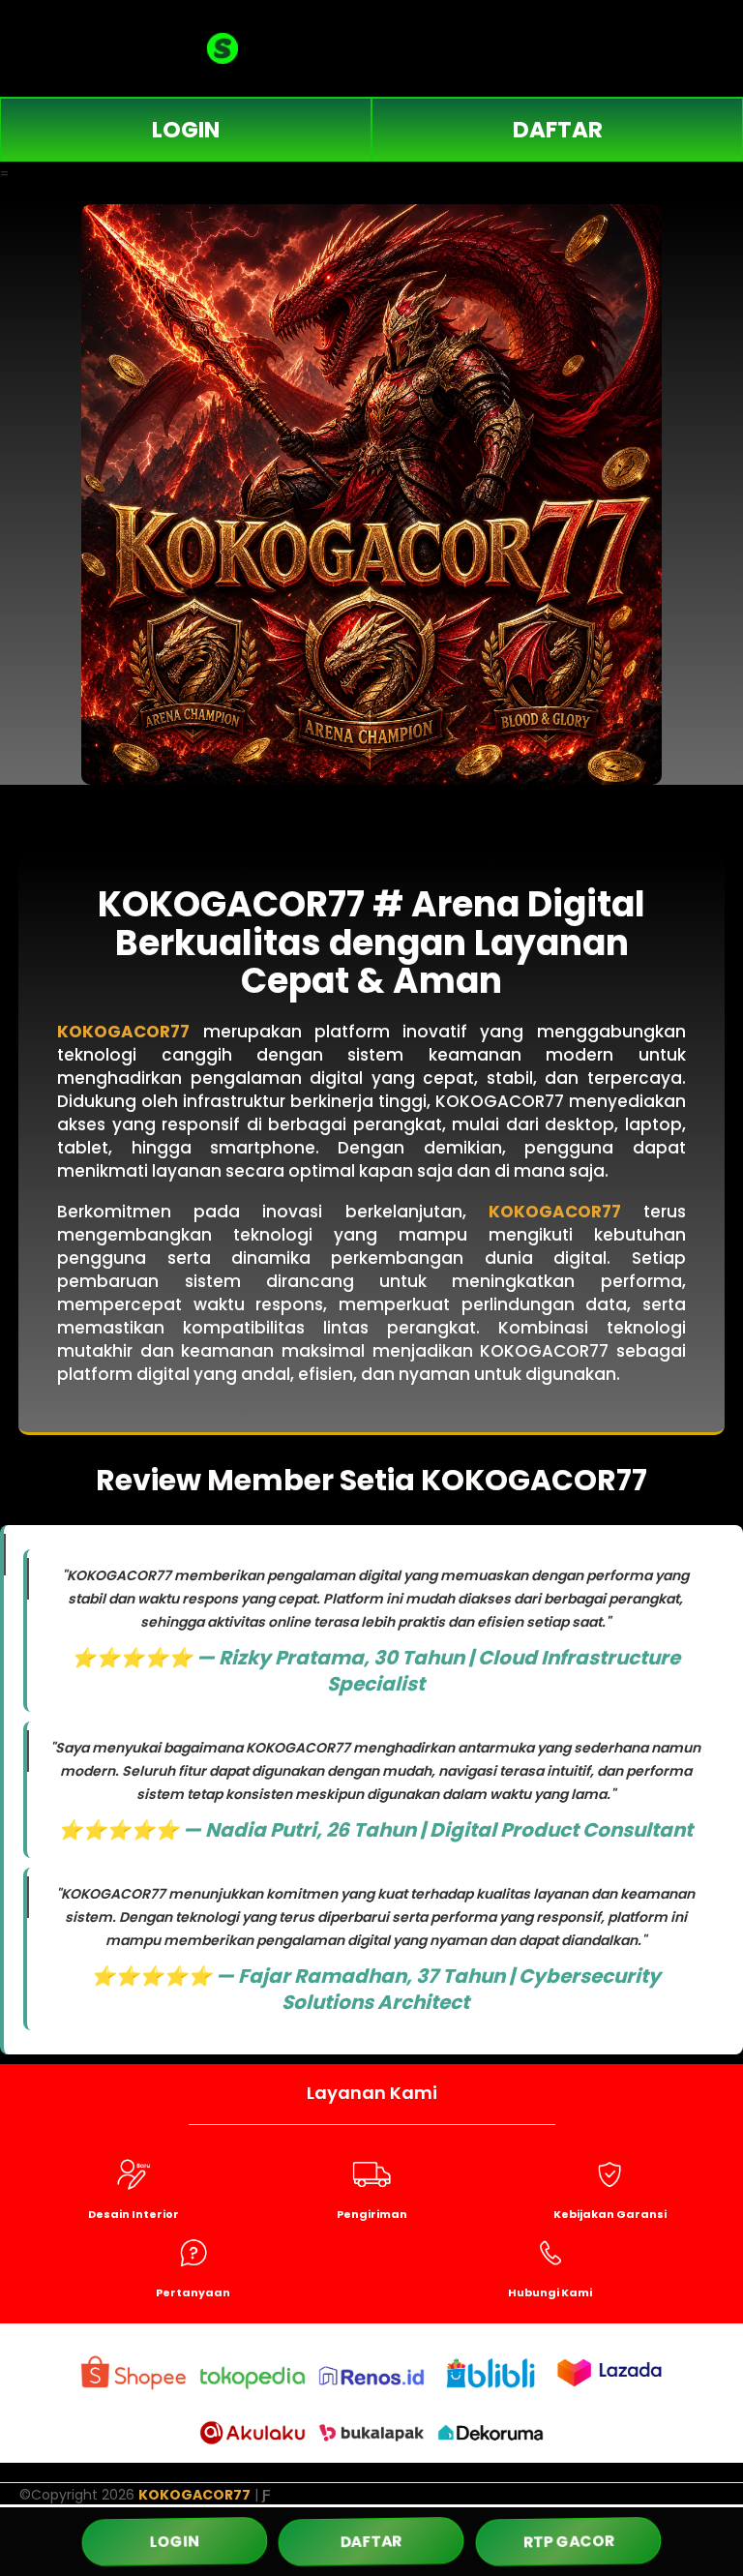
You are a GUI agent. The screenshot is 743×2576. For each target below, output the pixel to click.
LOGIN (186, 130)
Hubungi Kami (550, 2292)
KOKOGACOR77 (123, 1032)
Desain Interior (134, 2214)
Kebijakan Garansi (610, 2214)
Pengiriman (372, 2214)
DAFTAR (558, 130)
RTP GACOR (568, 2541)
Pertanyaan (193, 2292)
